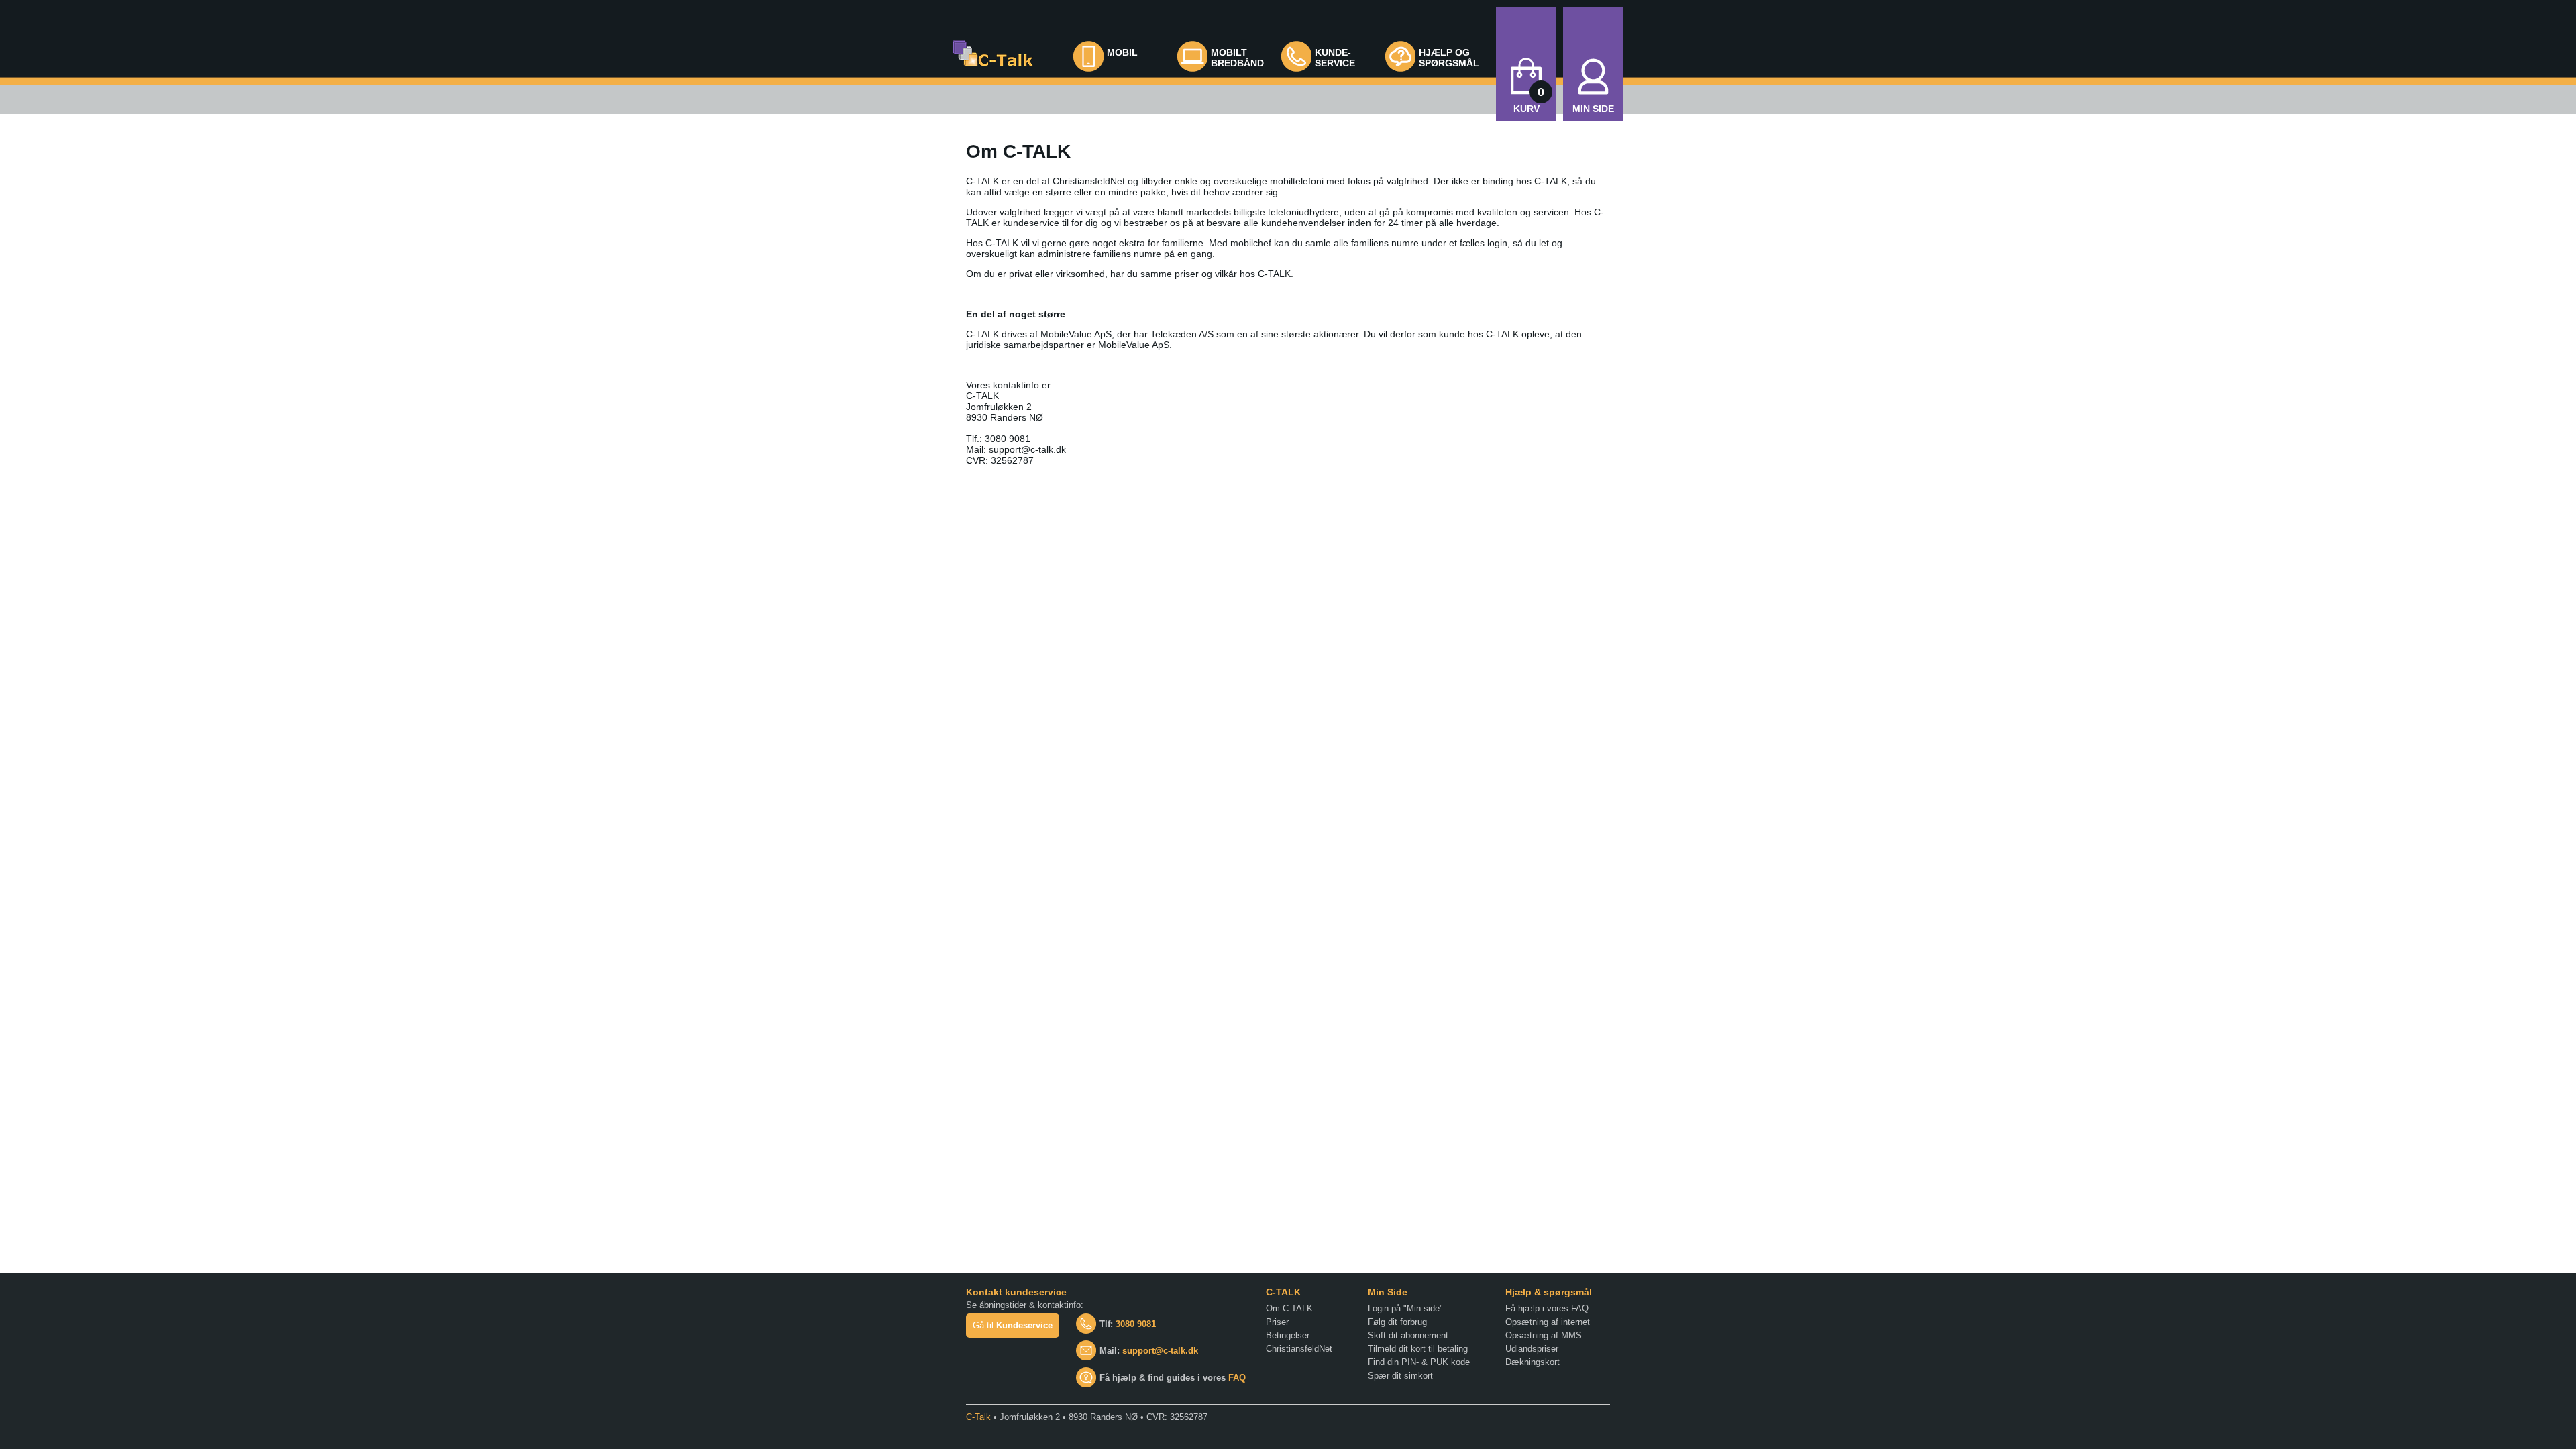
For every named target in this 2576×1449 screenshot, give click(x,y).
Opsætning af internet (1548, 1322)
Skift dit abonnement (1408, 1335)
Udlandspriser (1532, 1349)
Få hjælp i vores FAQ (1547, 1308)
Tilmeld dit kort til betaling (1418, 1349)
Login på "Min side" (1405, 1308)
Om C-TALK (1289, 1308)
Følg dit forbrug (1397, 1322)
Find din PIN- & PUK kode (1419, 1362)
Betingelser (1288, 1335)
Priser (1277, 1322)
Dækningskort (1533, 1362)
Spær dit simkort (1400, 1376)
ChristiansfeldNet (1299, 1349)
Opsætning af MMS (1544, 1335)
